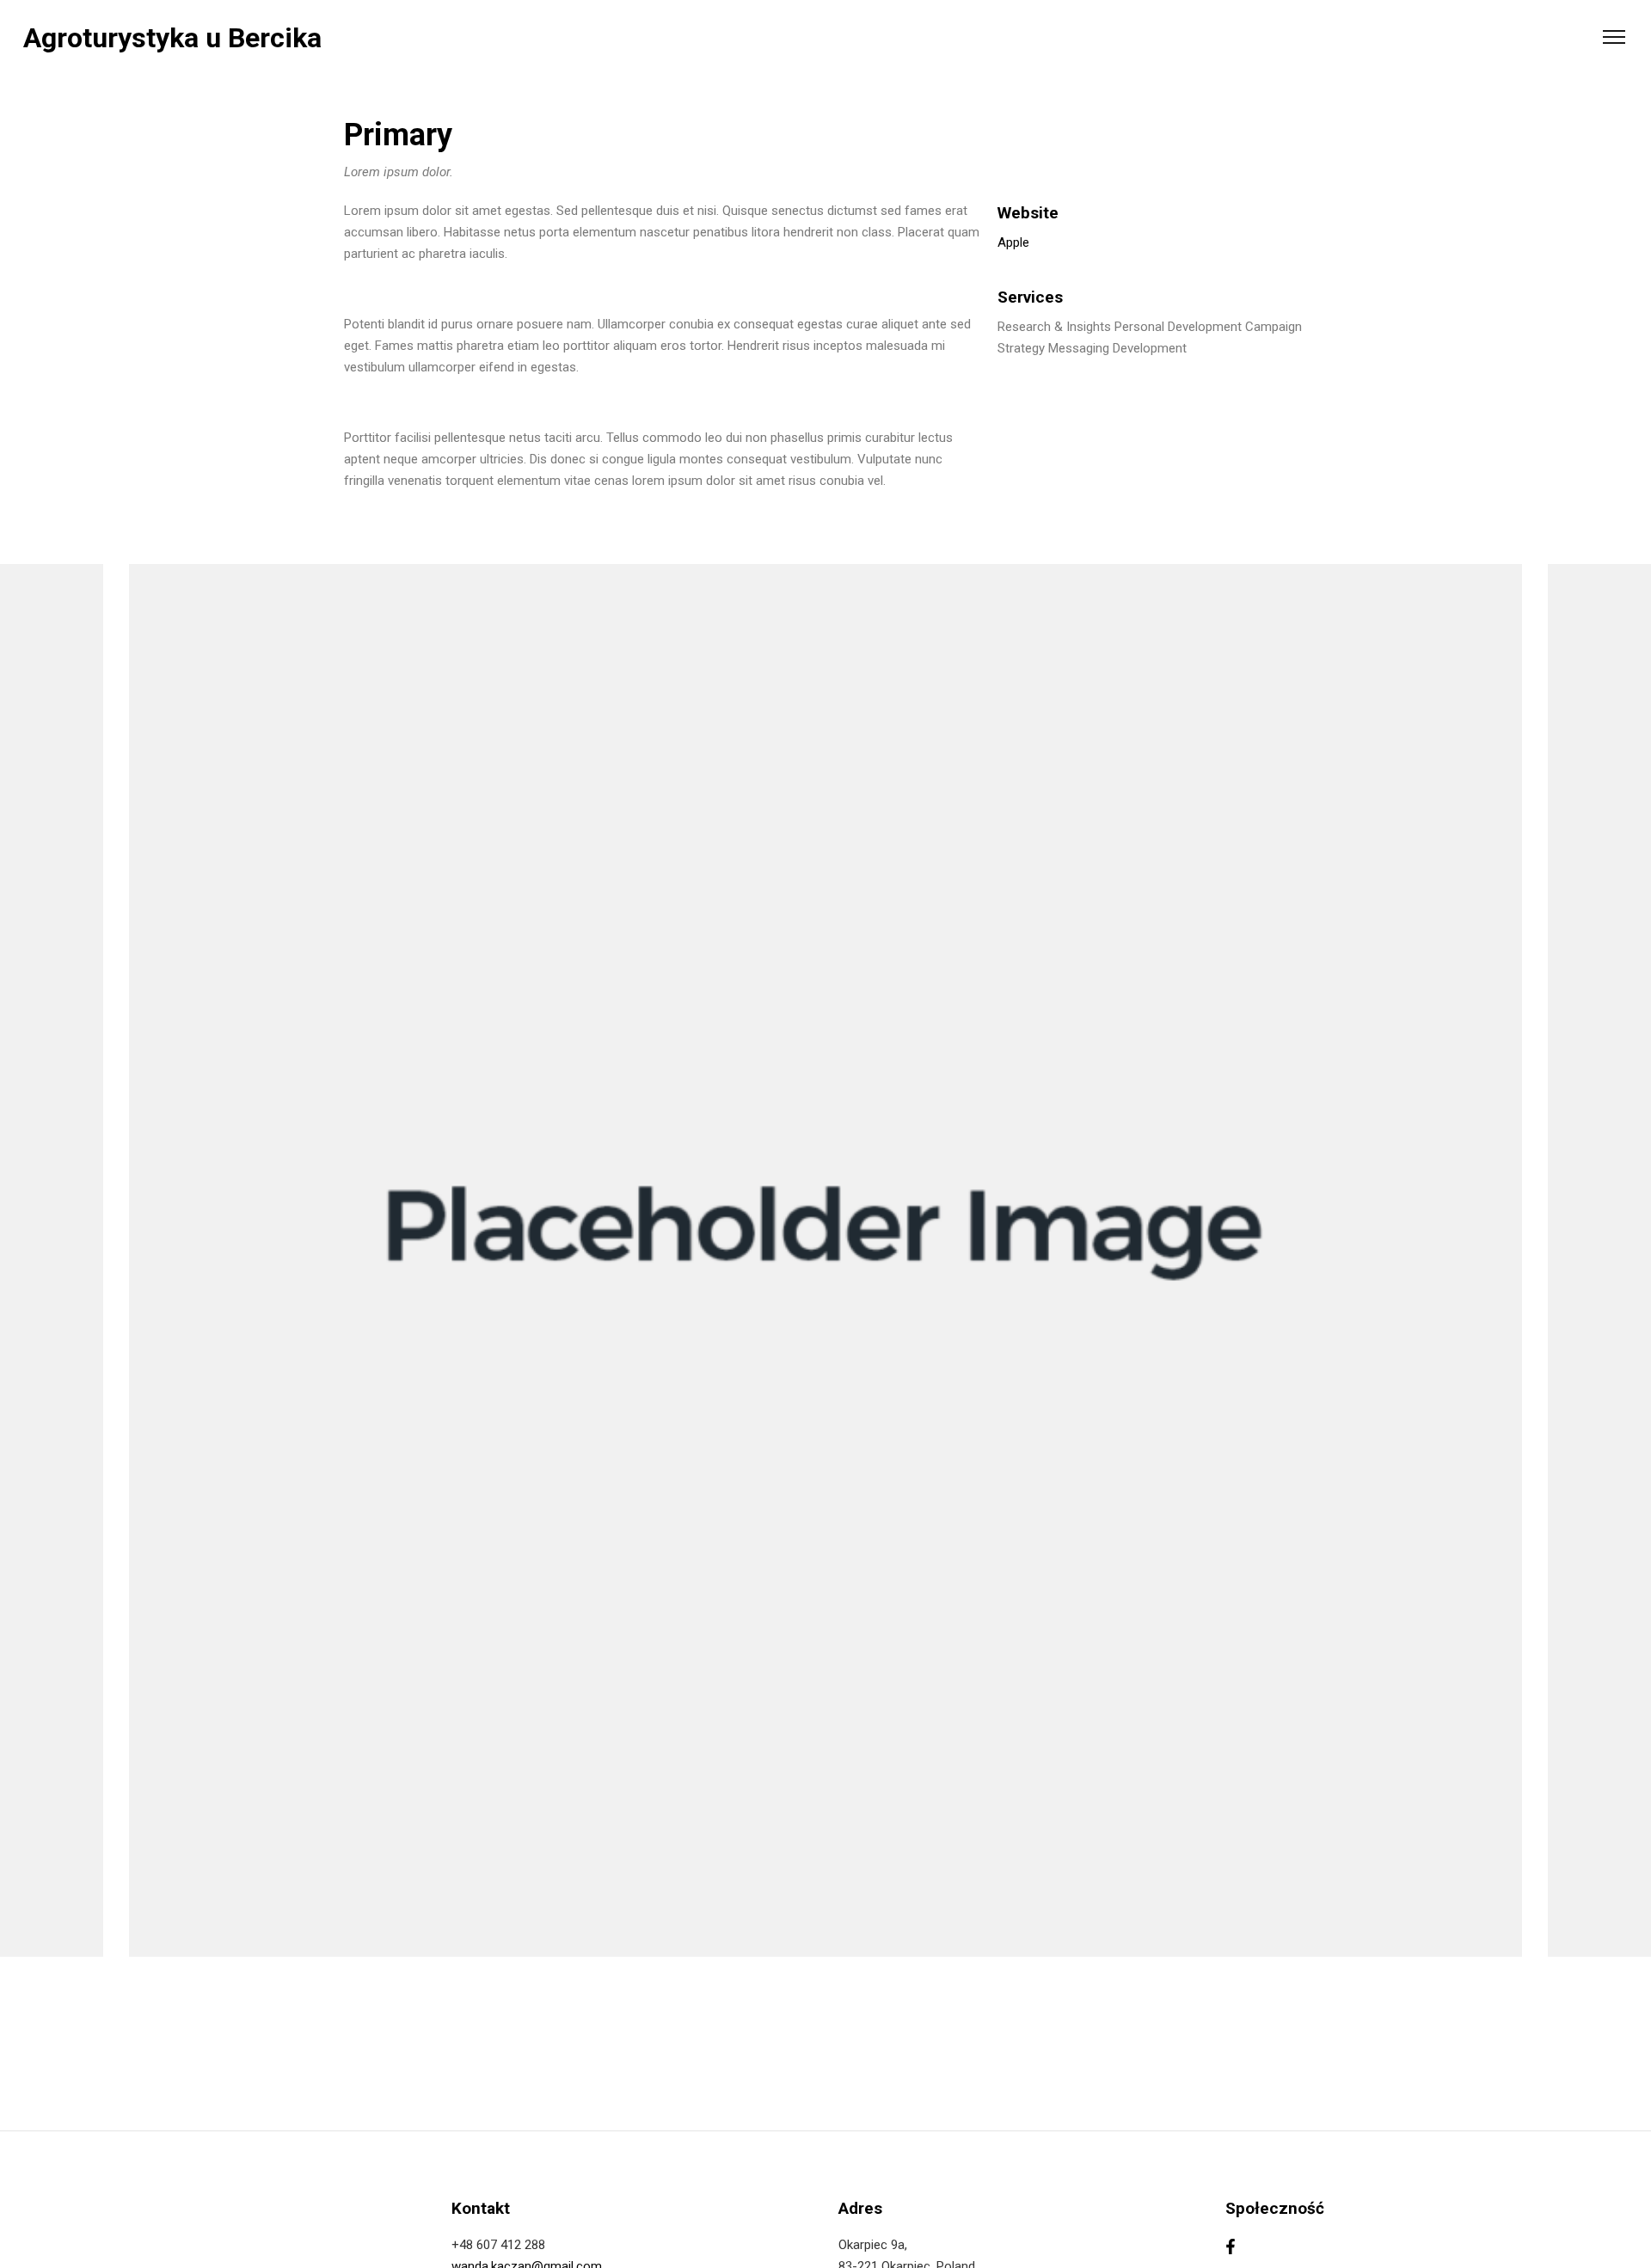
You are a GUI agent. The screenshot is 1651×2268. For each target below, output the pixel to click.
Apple (1013, 242)
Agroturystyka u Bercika (172, 38)
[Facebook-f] (1231, 2247)
